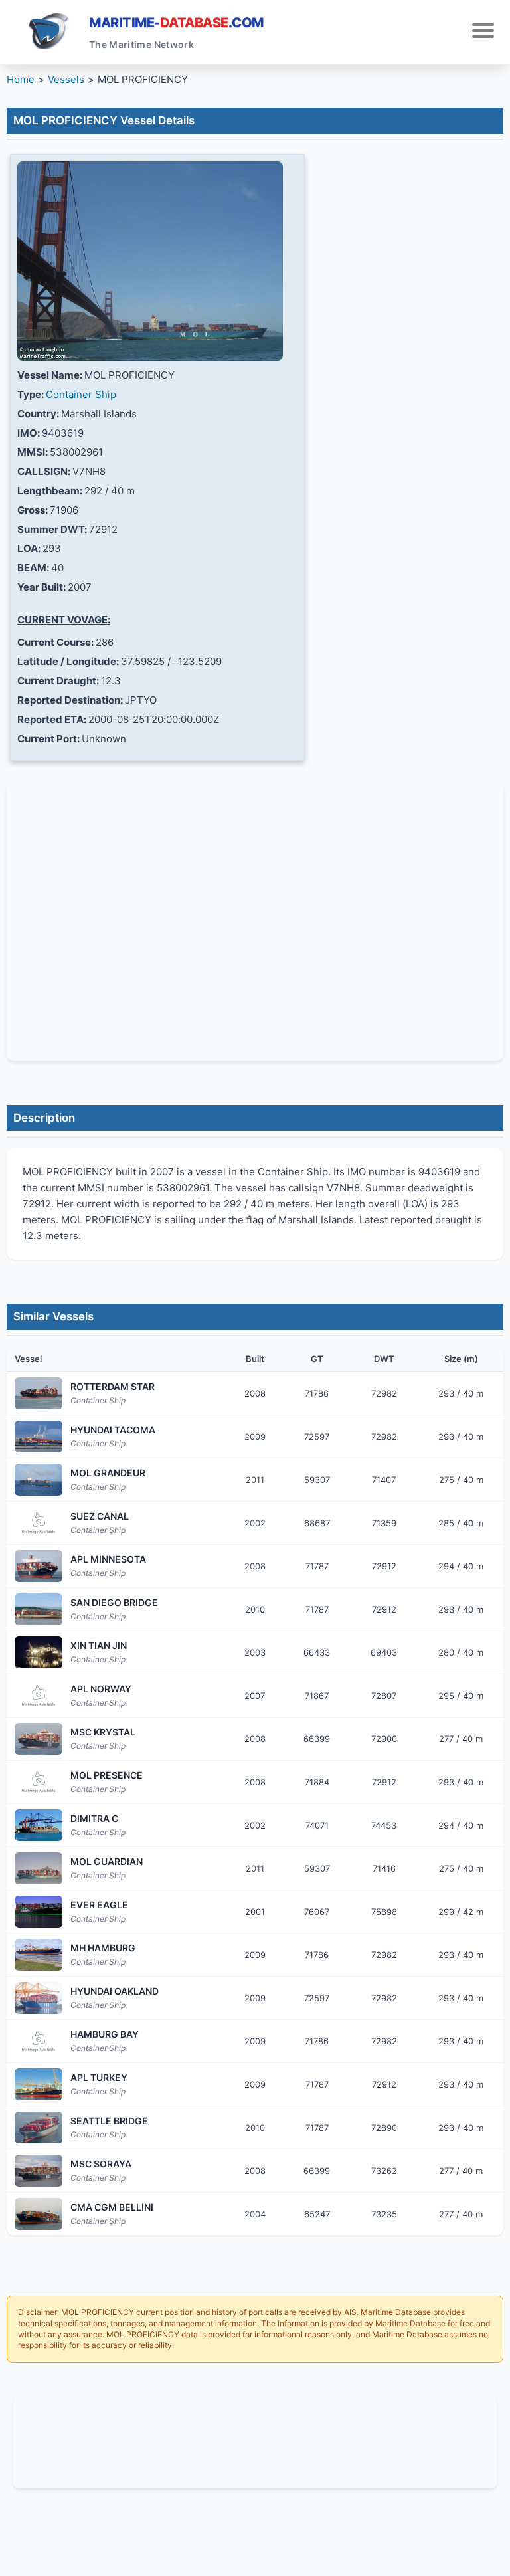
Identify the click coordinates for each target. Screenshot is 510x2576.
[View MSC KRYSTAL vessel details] (39, 1739)
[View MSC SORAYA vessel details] (39, 2171)
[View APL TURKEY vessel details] (39, 2084)
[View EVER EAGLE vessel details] (39, 1912)
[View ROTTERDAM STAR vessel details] (39, 1393)
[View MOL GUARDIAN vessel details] (39, 1868)
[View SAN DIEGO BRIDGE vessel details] (39, 1609)
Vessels (66, 79)
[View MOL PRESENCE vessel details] (39, 1782)
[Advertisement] (255, 2440)
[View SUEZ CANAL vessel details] (39, 1523)
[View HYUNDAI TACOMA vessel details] (39, 1437)
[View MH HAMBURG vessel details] (39, 1955)
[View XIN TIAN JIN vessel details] (39, 1652)
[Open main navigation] (483, 32)
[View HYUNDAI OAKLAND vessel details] (39, 1998)
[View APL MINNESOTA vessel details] (39, 1566)
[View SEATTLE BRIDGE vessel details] (39, 2128)
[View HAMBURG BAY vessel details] (39, 2041)
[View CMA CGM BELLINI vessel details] (39, 2214)
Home (21, 79)
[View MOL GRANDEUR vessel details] (39, 1480)
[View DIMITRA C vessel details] (39, 1825)
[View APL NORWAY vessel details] (39, 1696)
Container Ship (81, 394)
